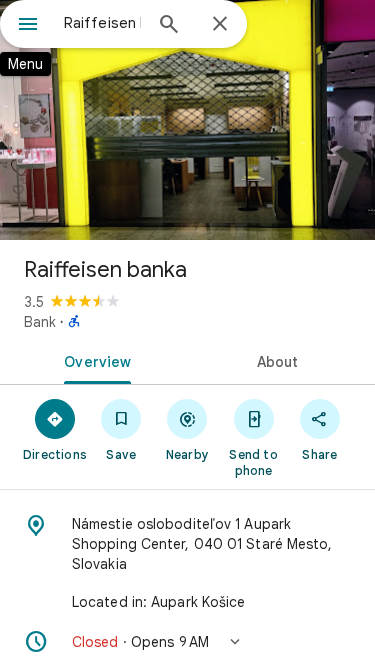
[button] (187, 642)
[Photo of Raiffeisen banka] (187, 120)
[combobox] (102, 23)
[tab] (94, 360)
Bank (40, 322)
